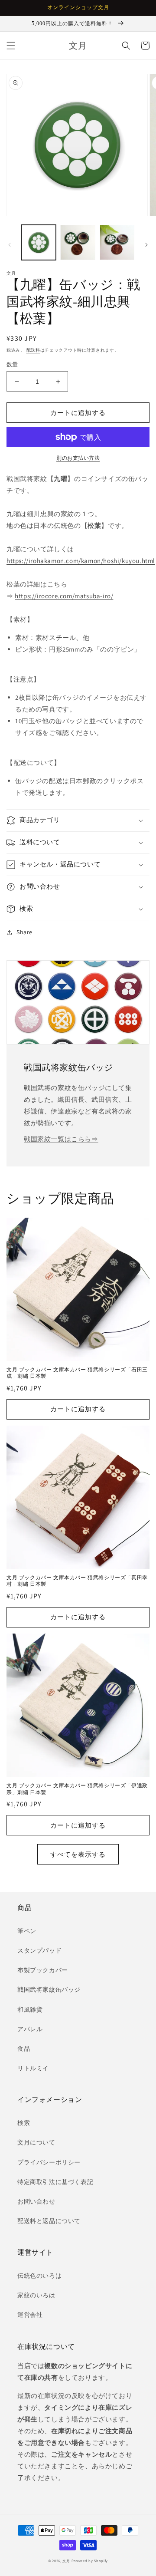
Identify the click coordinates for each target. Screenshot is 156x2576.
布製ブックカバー (43, 1970)
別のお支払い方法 (78, 458)
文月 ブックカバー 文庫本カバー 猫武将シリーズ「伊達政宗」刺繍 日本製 (77, 1789)
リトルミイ (33, 2068)
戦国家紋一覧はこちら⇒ (61, 1139)
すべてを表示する (78, 1854)
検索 (24, 2123)
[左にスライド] (10, 245)
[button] (11, 46)
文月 (66, 2561)
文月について (36, 2142)
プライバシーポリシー (49, 2162)
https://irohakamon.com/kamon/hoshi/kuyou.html (81, 561)
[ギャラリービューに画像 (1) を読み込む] (39, 242)
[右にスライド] (146, 245)
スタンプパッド (39, 1950)
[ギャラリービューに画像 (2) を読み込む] (78, 242)
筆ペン (27, 1931)
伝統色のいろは (39, 2276)
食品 (24, 2049)
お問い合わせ (36, 2201)
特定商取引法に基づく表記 (55, 2182)
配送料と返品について (49, 2221)
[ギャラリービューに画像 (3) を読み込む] (117, 242)
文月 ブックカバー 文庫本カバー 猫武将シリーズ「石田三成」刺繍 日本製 (77, 1373)
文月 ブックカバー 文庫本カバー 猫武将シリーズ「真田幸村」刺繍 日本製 (77, 1581)
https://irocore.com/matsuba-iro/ (64, 596)
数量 (12, 364)
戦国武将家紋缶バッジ (49, 1990)
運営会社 (30, 2315)
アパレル (30, 2029)
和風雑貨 (30, 2009)
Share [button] (24, 932)
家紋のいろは (36, 2295)
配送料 (33, 350)
